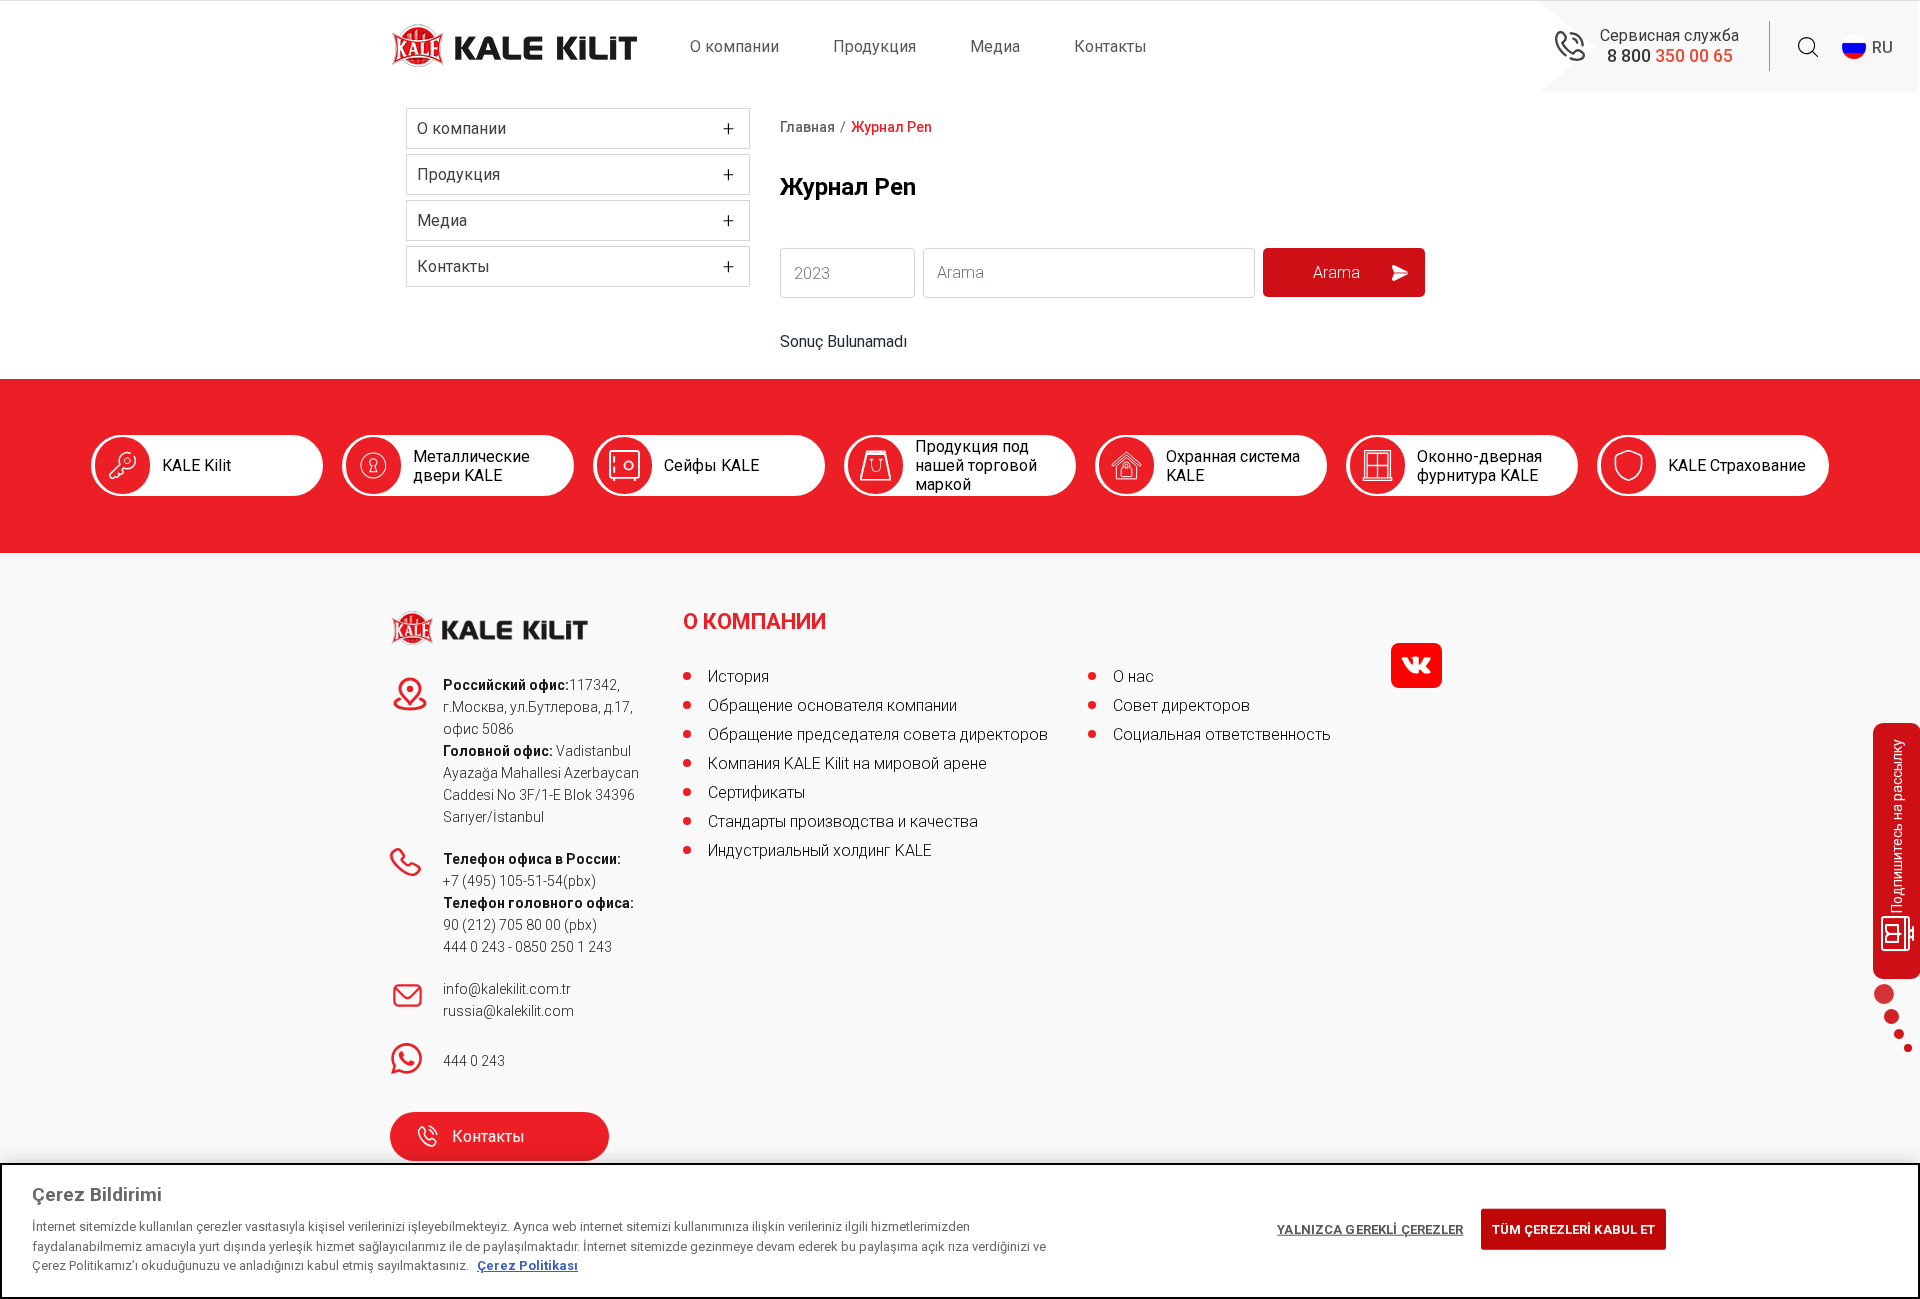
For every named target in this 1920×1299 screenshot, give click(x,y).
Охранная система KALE (1233, 466)
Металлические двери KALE (471, 466)
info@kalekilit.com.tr (507, 989)
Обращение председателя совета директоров (878, 734)
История (738, 676)
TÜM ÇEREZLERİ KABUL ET (1574, 1228)
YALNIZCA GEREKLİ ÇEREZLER (1370, 1228)
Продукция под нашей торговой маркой (976, 465)
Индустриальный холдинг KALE (820, 850)
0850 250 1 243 (563, 947)
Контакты (1110, 46)
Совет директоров (1181, 705)
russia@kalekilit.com (508, 1011)
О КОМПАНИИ (754, 622)
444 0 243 (474, 947)
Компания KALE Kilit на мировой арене (847, 763)
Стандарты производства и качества (843, 821)
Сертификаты (756, 792)
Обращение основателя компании (832, 705)
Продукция (874, 46)
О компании (734, 46)
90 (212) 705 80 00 (503, 925)
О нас (1133, 676)
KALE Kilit (196, 465)
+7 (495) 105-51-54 (503, 881)
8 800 (1670, 55)
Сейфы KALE (711, 465)
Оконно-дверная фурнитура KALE (1479, 466)
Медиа (995, 46)
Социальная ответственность (1222, 734)
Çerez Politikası (527, 1265)
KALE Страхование (1737, 465)
